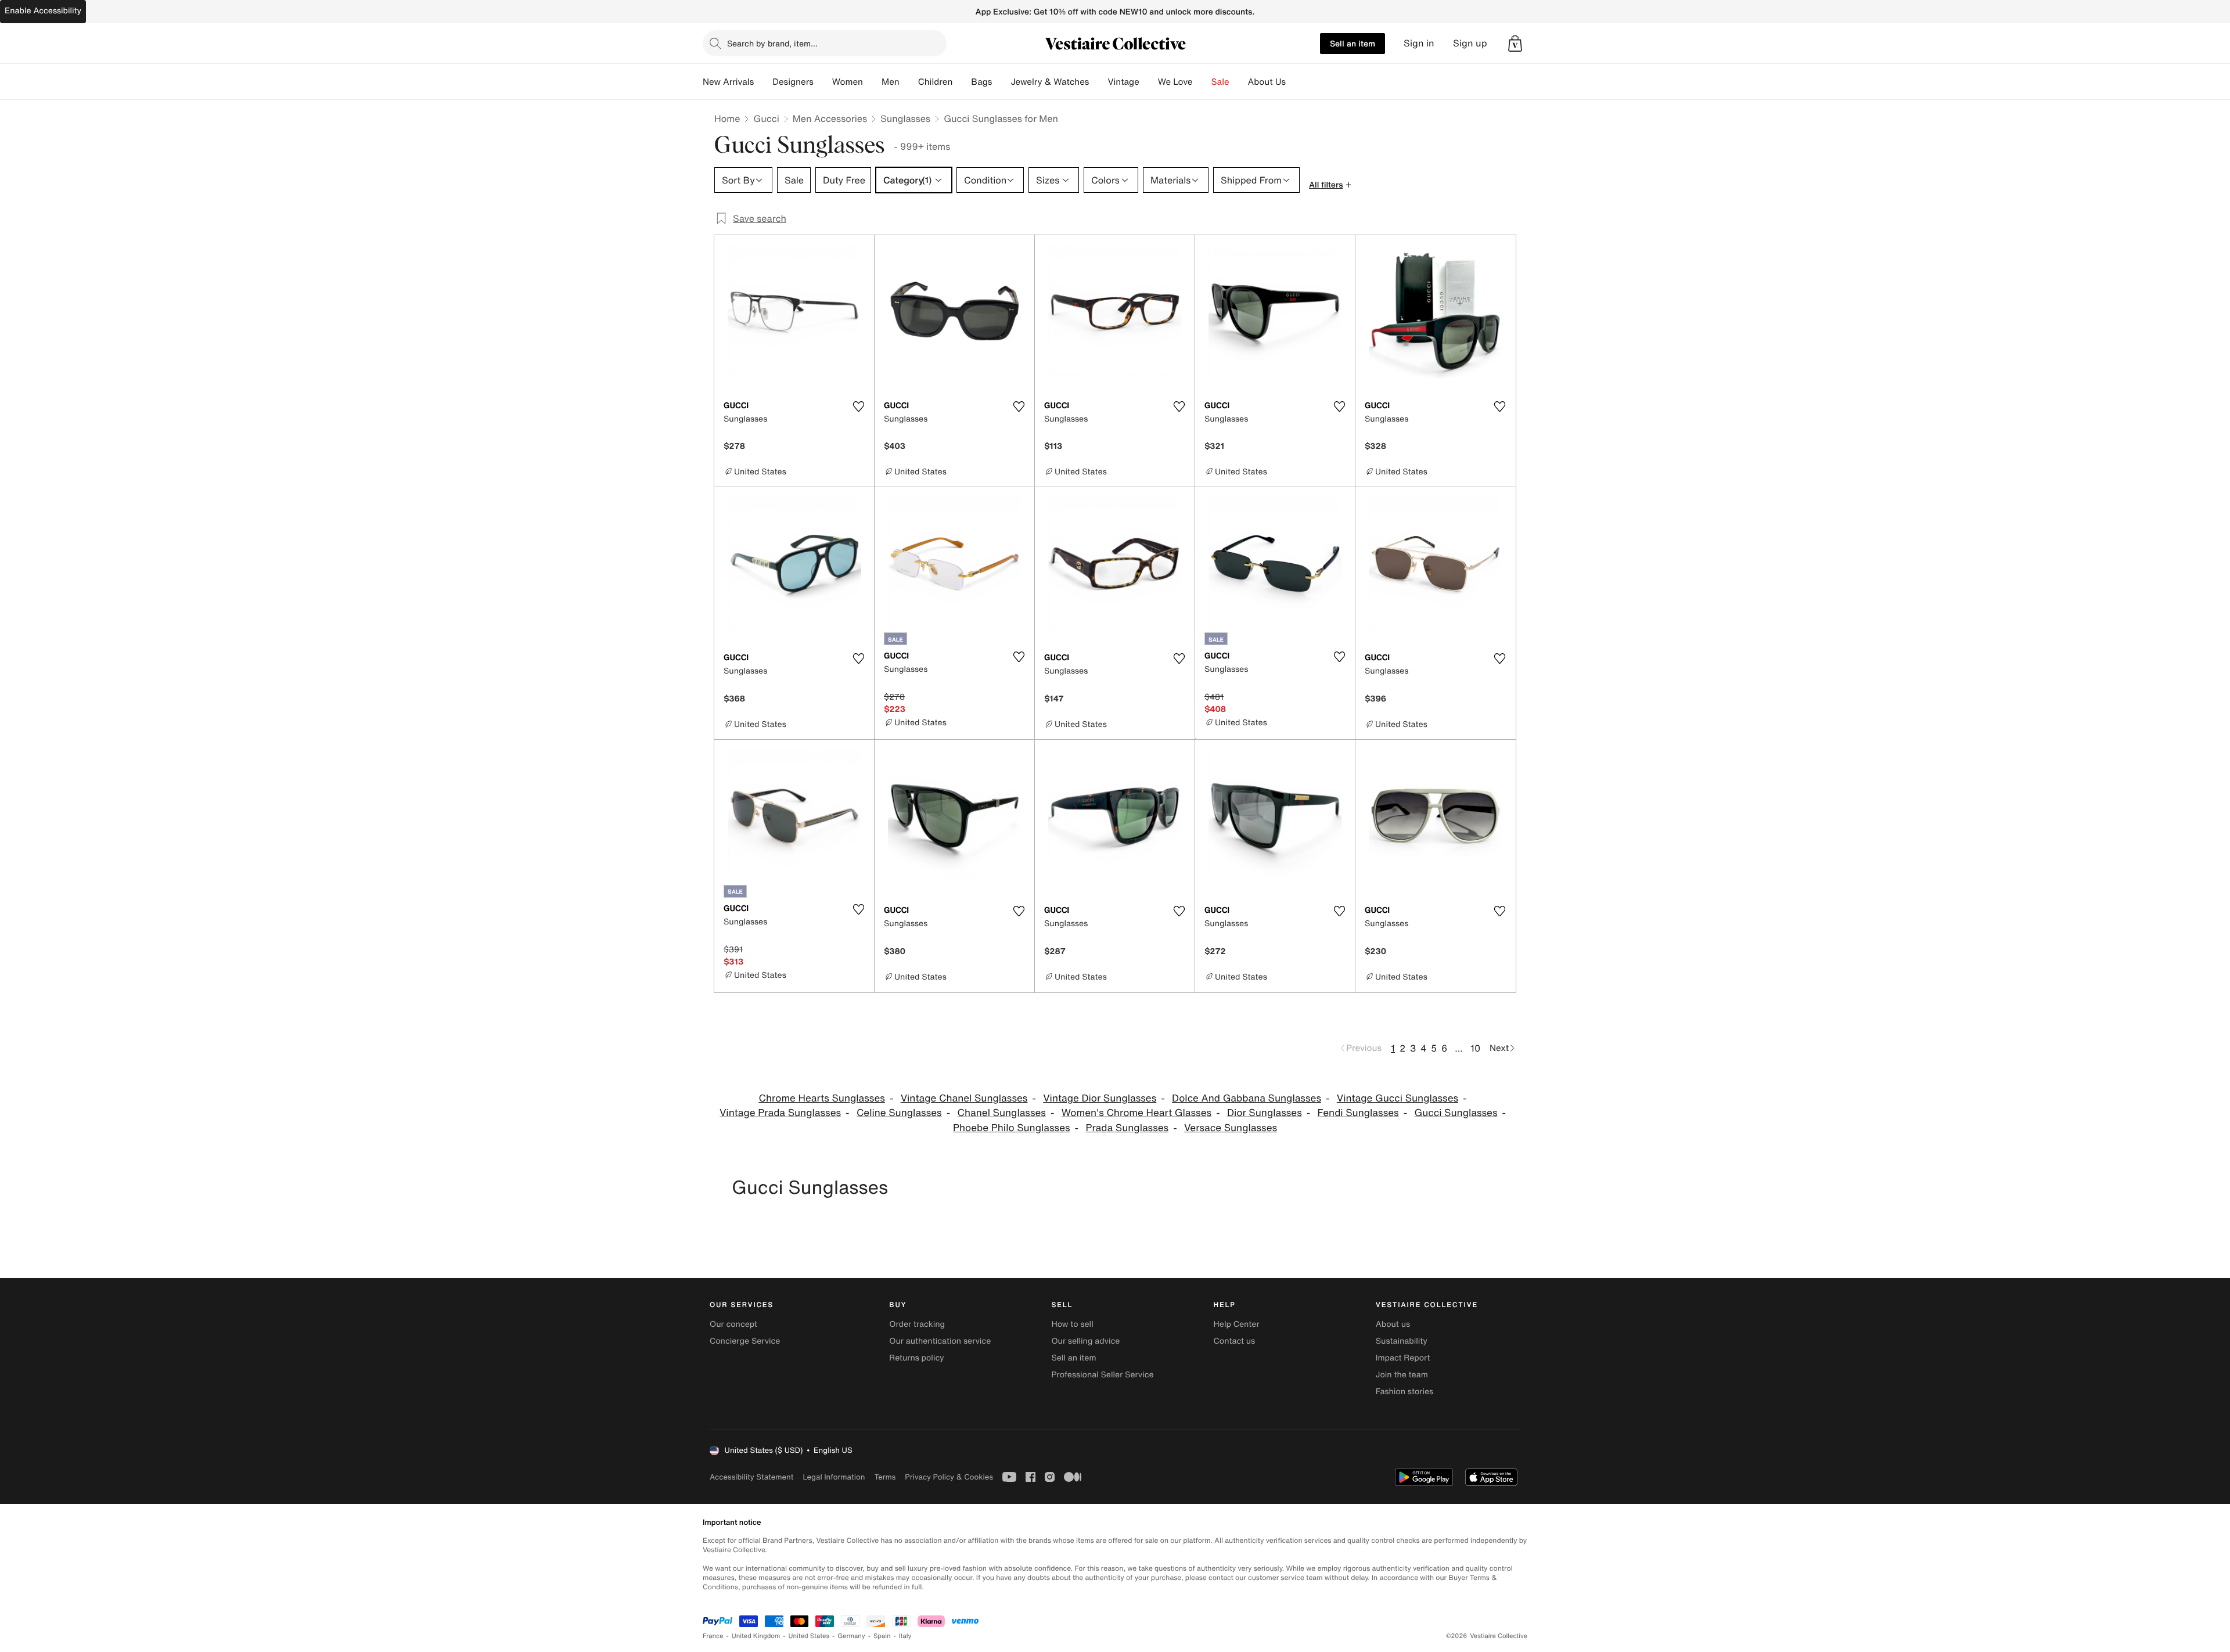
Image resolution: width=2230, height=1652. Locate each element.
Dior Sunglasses (1265, 1113)
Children (936, 82)
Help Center (1237, 1324)
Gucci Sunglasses (1456, 1113)
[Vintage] (1149, 82)
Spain (882, 1636)
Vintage (1123, 82)
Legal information (834, 1477)
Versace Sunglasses (1231, 1128)
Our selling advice (1085, 1341)
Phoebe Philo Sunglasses (1012, 1128)
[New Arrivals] (763, 82)
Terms (885, 1477)
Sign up (1470, 43)
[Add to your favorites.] (858, 406)
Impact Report (1403, 1358)
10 (1475, 1048)
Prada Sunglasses (1127, 1128)
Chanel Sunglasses (1001, 1113)
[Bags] (1001, 82)
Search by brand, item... (772, 43)
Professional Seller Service (1102, 1375)
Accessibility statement (751, 1477)
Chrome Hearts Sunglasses (821, 1098)
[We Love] (1202, 82)
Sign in (1419, 43)
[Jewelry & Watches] (1098, 82)
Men (891, 82)
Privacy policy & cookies (949, 1477)
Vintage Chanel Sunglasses (964, 1098)
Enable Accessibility (43, 11)
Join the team (1402, 1375)
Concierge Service (745, 1341)
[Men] (909, 82)
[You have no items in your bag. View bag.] (1515, 44)
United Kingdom (756, 1636)
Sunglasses (905, 118)
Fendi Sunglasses (1358, 1113)
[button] (1515, 44)
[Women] (872, 82)
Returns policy (916, 1358)
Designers (793, 82)
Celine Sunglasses (899, 1113)
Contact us (1235, 1341)
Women (848, 82)
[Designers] (823, 82)
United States (809, 1636)
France (713, 1636)
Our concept (733, 1324)
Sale (1220, 82)
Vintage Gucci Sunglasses (1398, 1098)
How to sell (1072, 1324)
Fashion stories (1404, 1392)
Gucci (766, 118)
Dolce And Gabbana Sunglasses (1247, 1098)
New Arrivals (728, 82)
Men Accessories (830, 118)
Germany (851, 1636)
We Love (1175, 82)
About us (1393, 1324)
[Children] (962, 82)
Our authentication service (940, 1341)
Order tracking (917, 1324)
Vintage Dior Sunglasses (1100, 1098)
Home (727, 118)
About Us (1267, 82)
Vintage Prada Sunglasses (780, 1113)
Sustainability (1402, 1341)
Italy (905, 1636)
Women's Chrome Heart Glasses (1136, 1113)
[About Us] (1295, 82)
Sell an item (1353, 43)
